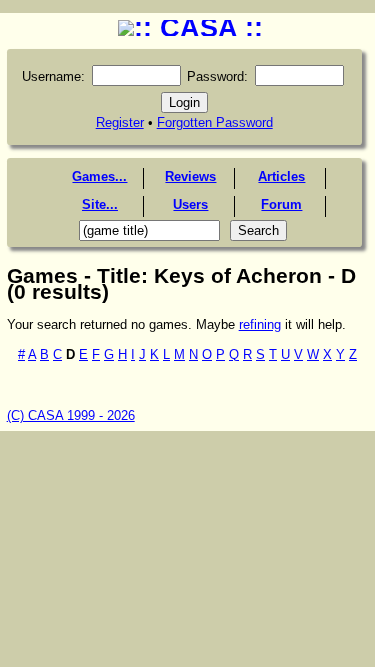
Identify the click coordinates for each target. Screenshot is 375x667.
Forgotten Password (215, 122)
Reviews (190, 176)
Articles (281, 176)
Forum (281, 204)
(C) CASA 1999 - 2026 (71, 415)
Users (190, 204)
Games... (99, 176)
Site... (100, 204)
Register (120, 122)
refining (260, 324)
